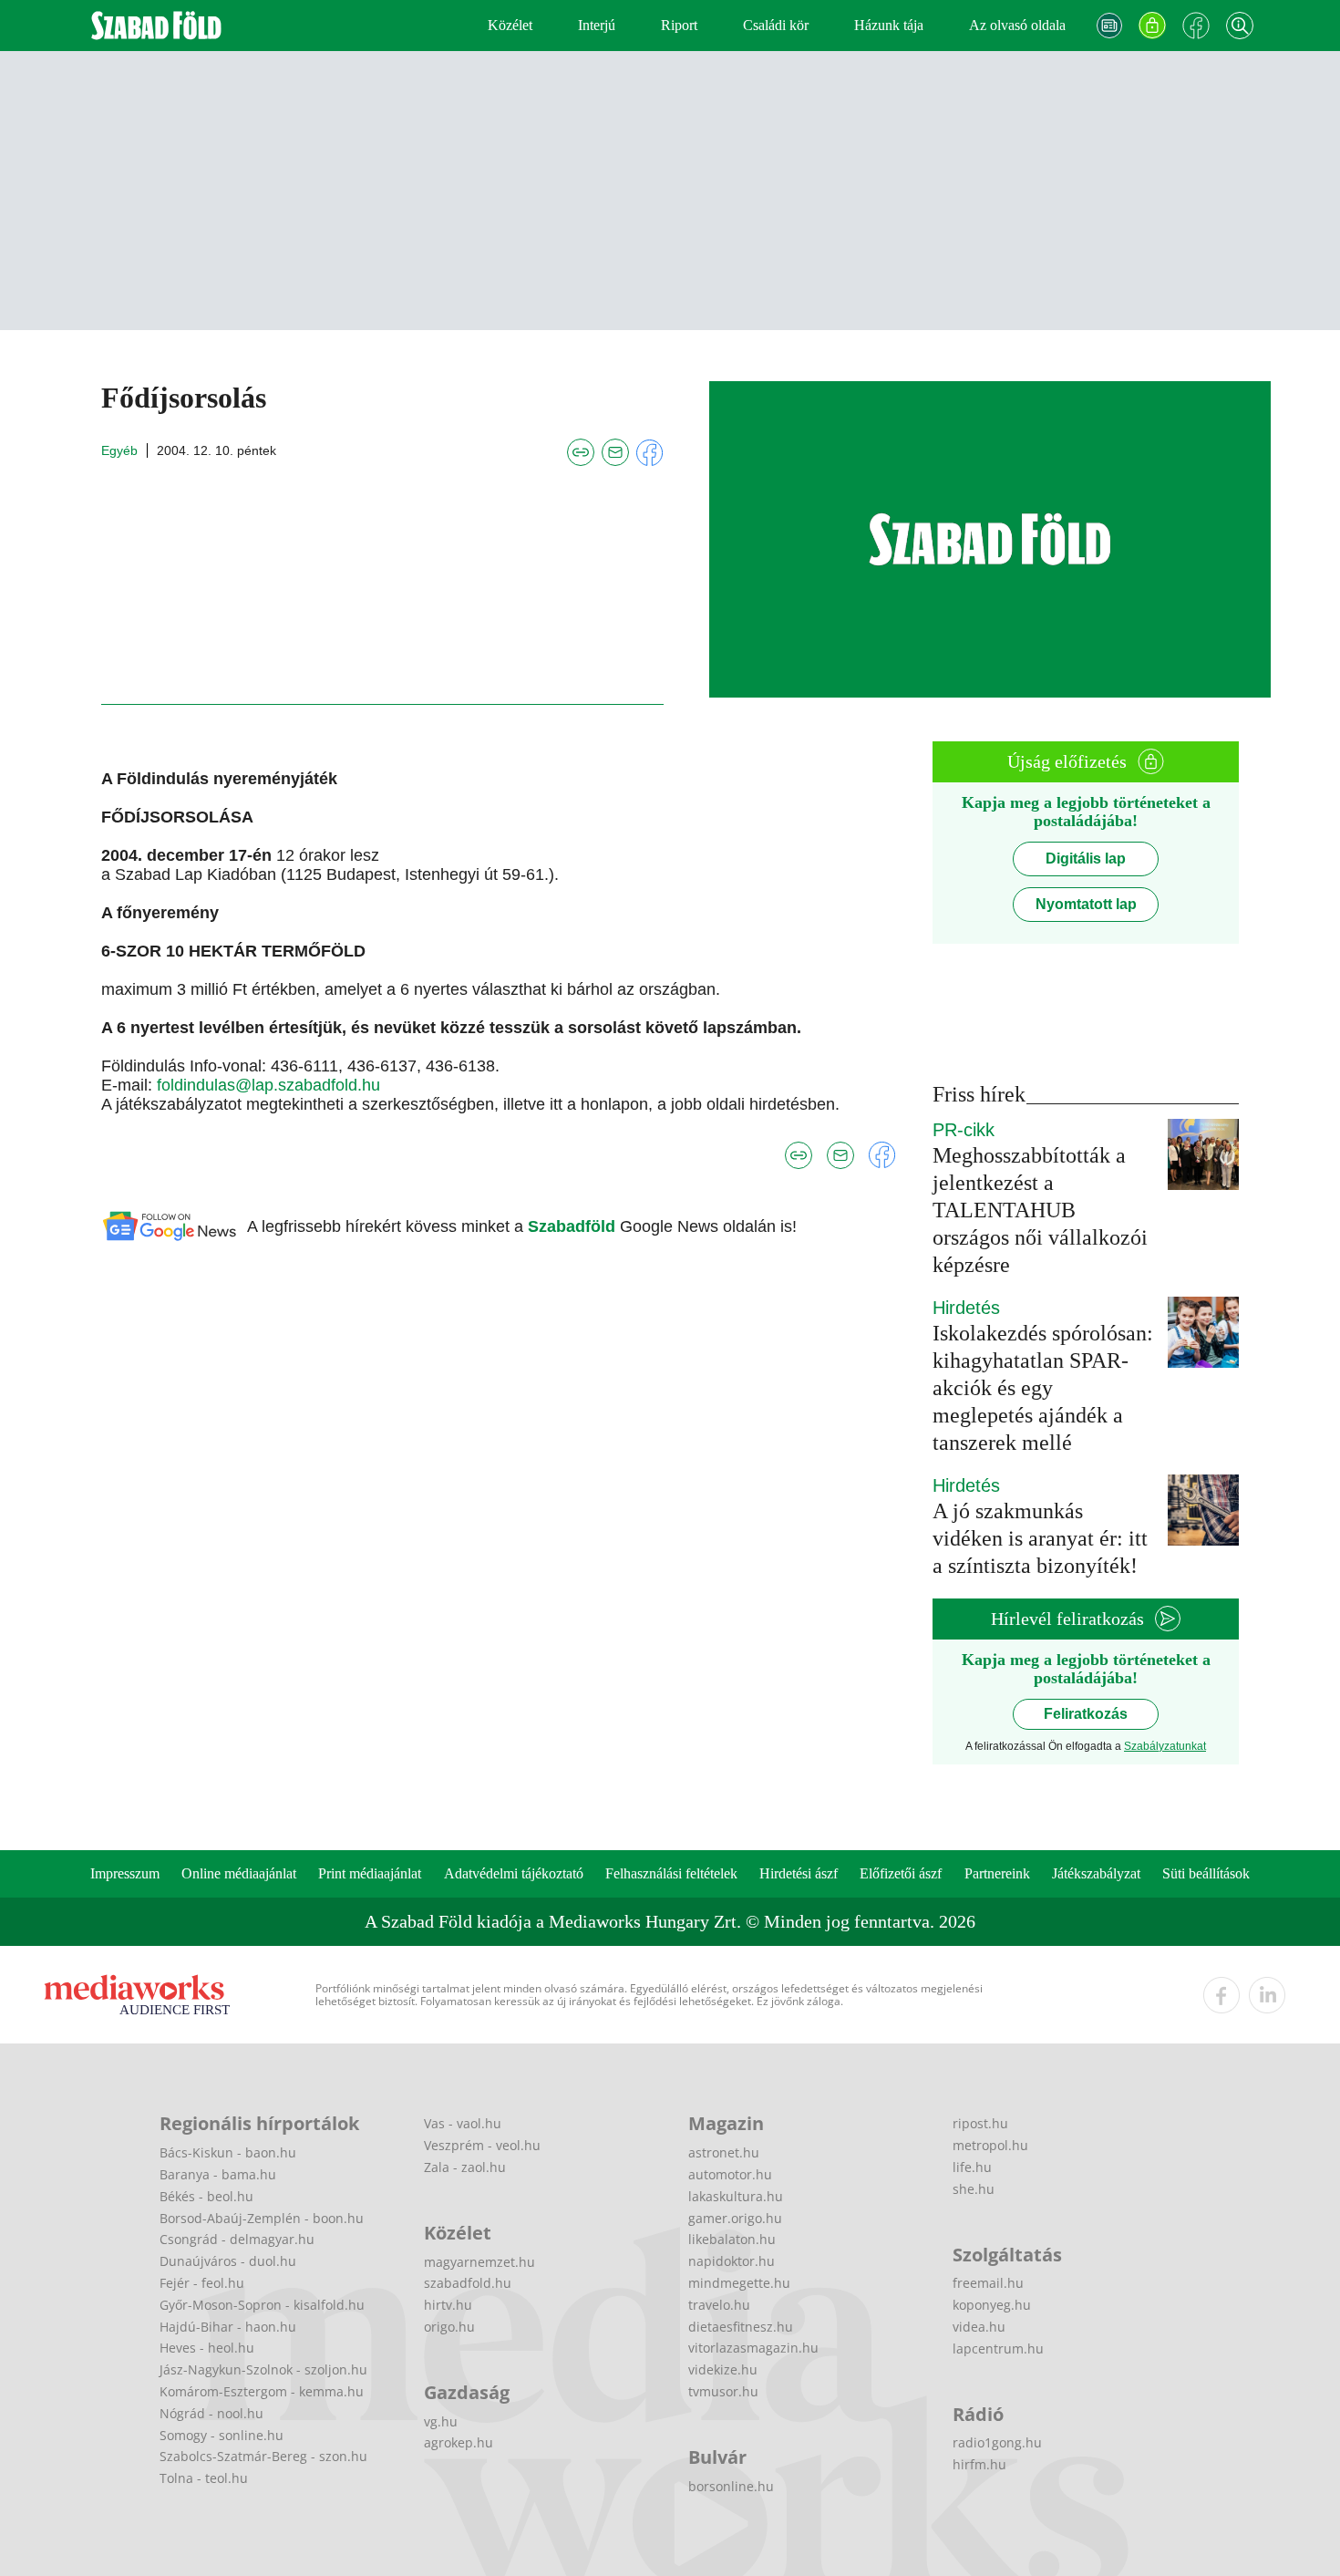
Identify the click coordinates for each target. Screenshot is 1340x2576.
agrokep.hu (459, 2442)
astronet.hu (724, 2152)
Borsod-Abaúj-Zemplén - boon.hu (262, 2218)
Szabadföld (574, 1226)
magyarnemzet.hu (479, 2262)
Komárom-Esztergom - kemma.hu (262, 2391)
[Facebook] (1196, 26)
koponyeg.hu (992, 2305)
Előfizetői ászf (901, 1873)
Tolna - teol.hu (204, 2478)
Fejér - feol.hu (202, 2283)
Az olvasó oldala (1017, 25)
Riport (679, 25)
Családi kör (776, 25)
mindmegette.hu (739, 2283)
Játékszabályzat (1096, 1873)
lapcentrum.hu (998, 2348)
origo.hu (449, 2327)
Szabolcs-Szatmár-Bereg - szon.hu (263, 2456)
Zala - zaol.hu (465, 2167)
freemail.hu (988, 2283)
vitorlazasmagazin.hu (753, 2348)
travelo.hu (719, 2305)
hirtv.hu (448, 2305)
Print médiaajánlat (370, 1873)
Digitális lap (1086, 859)
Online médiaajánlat (239, 1873)
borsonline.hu (731, 2486)
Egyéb (119, 450)
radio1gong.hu (997, 2442)
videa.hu (979, 2327)
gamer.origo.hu (735, 2218)
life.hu (972, 2167)
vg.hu (441, 2421)
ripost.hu (980, 2123)
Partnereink (997, 1873)
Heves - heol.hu (207, 2348)
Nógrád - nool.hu (211, 2413)
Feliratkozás (1086, 1714)
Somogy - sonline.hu (222, 2435)
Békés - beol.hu (206, 2196)
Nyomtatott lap (1086, 904)
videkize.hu (723, 2369)
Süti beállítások (1206, 1873)
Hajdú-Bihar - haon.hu (228, 2327)
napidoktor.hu (732, 2261)
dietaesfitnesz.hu (741, 2327)
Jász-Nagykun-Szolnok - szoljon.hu (263, 2369)
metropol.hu (990, 2145)
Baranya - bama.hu (218, 2174)
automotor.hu (730, 2174)
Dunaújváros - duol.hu (228, 2261)
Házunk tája (889, 25)
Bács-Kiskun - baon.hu (228, 2152)
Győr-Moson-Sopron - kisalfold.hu (262, 2305)
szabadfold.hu (468, 2283)
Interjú (597, 25)
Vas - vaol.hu (463, 2123)
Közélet (510, 25)
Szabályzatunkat (1165, 1746)
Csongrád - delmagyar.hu (237, 2239)
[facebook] (1221, 1995)
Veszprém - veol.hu (482, 2145)
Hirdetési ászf (799, 1873)
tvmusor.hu (723, 2391)
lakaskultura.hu (736, 2196)
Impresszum (125, 1873)
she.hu (974, 2189)
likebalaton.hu (732, 2239)
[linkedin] (1267, 1995)
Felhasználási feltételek (671, 1873)
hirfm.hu (979, 2464)
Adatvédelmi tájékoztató (514, 1873)
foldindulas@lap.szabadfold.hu (268, 1085)
